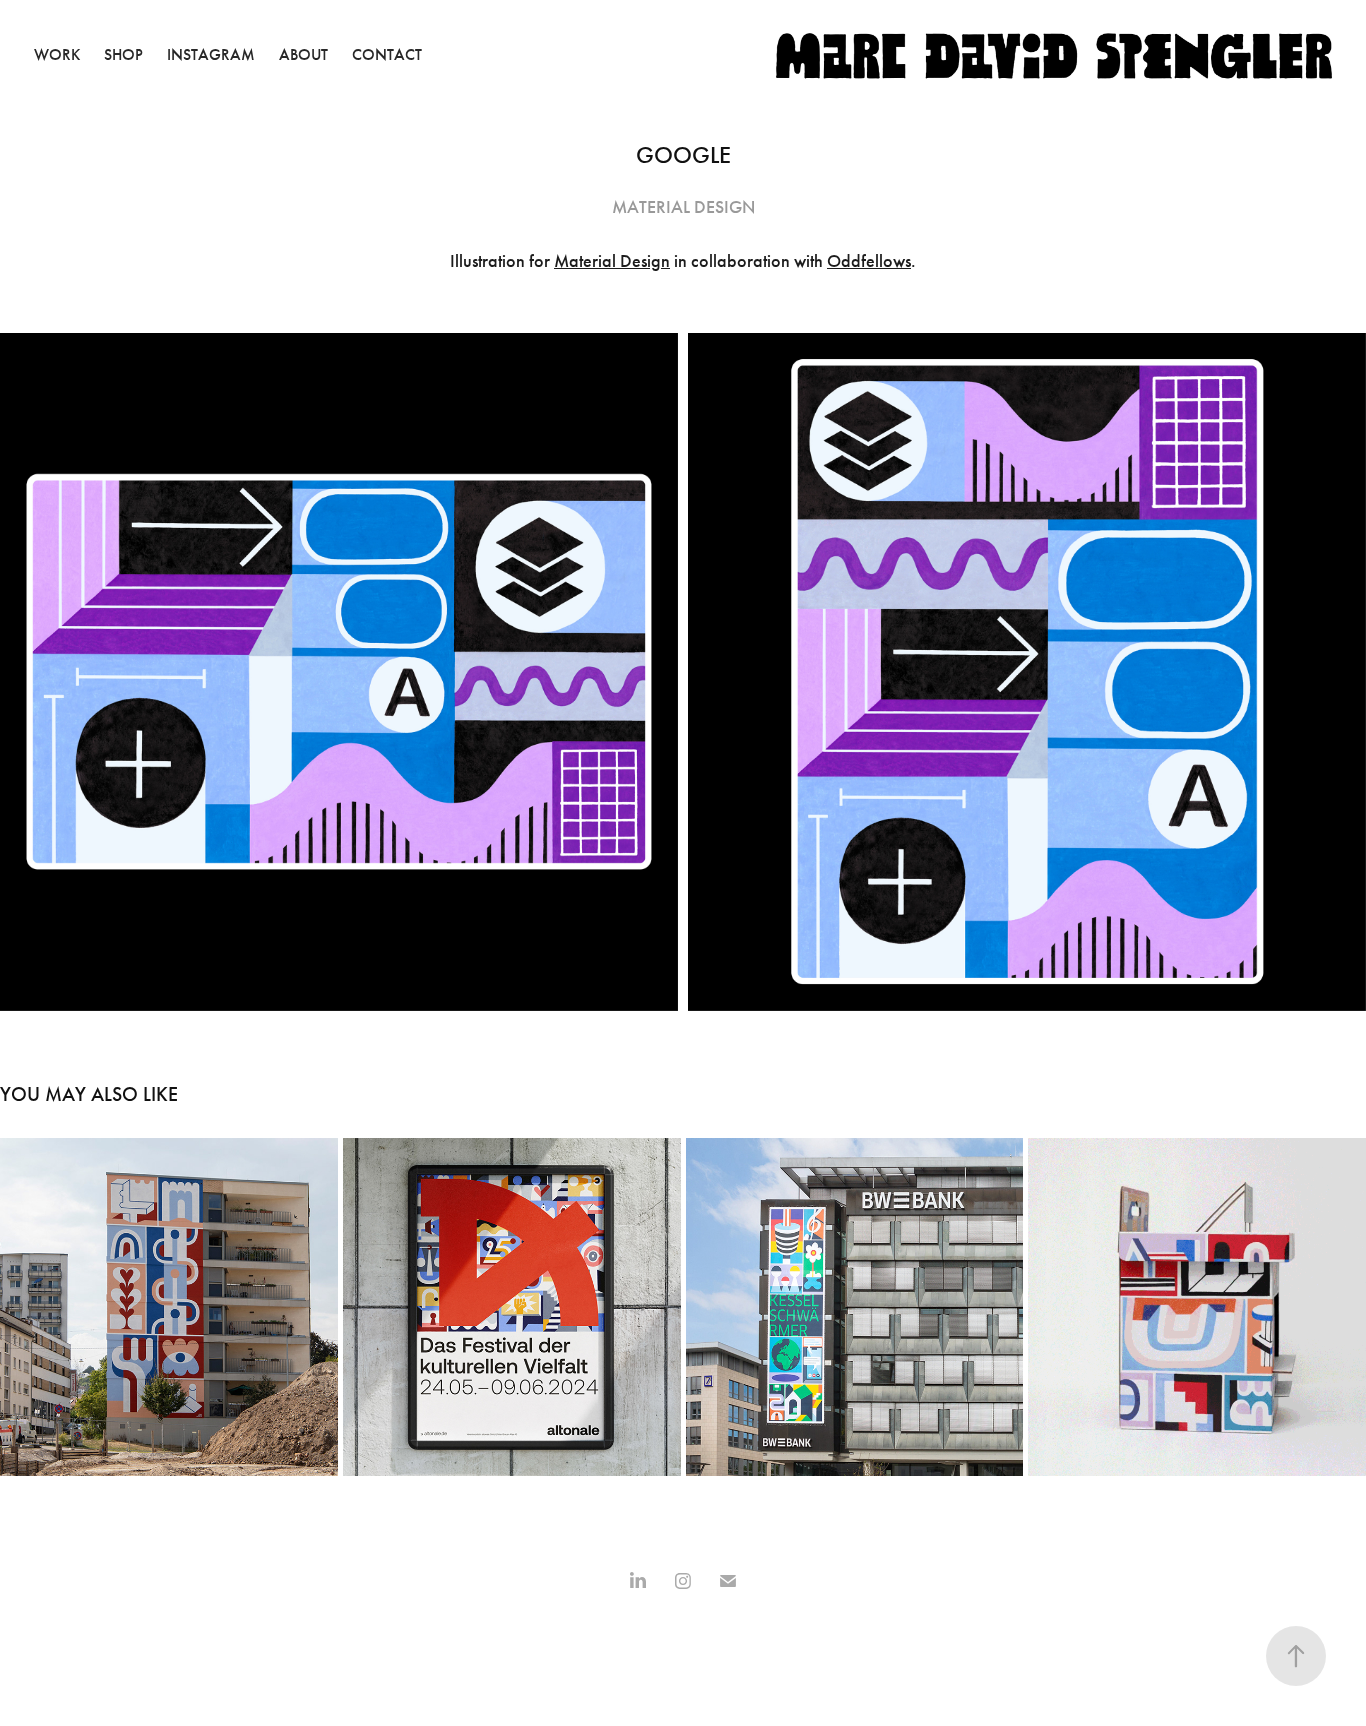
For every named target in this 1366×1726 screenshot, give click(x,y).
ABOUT (303, 54)
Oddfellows (869, 261)
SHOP (123, 54)
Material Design (612, 261)
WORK (57, 54)
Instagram (211, 54)
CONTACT (387, 54)
